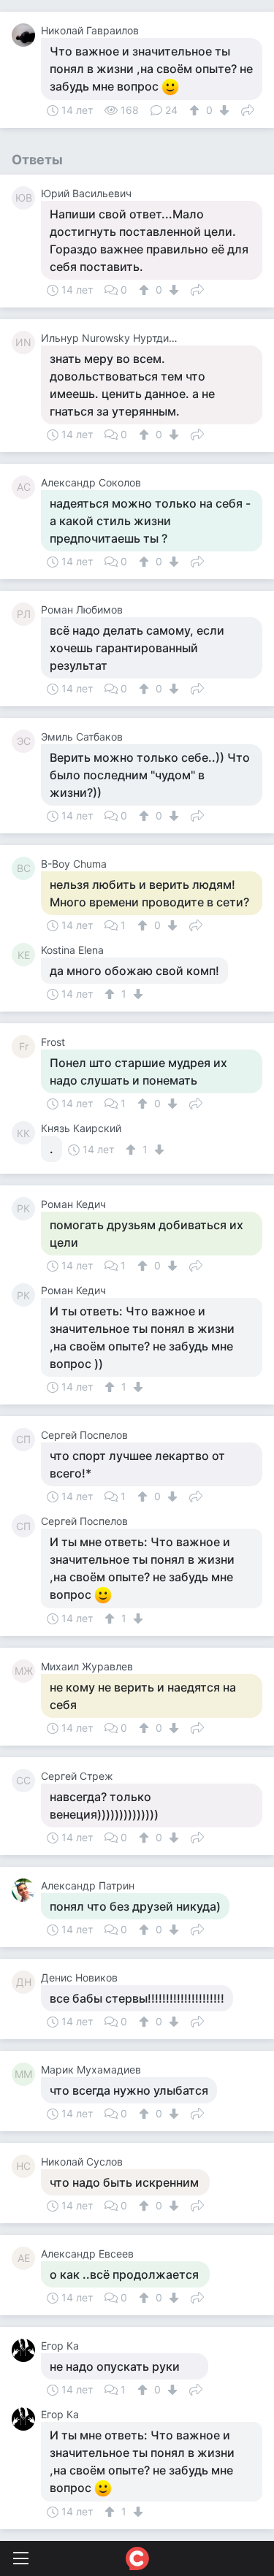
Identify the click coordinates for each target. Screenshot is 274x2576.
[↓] (222, 110)
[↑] (196, 110)
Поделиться (248, 109)
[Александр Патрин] (26, 1890)
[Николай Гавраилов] (26, 35)
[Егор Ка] (26, 2350)
